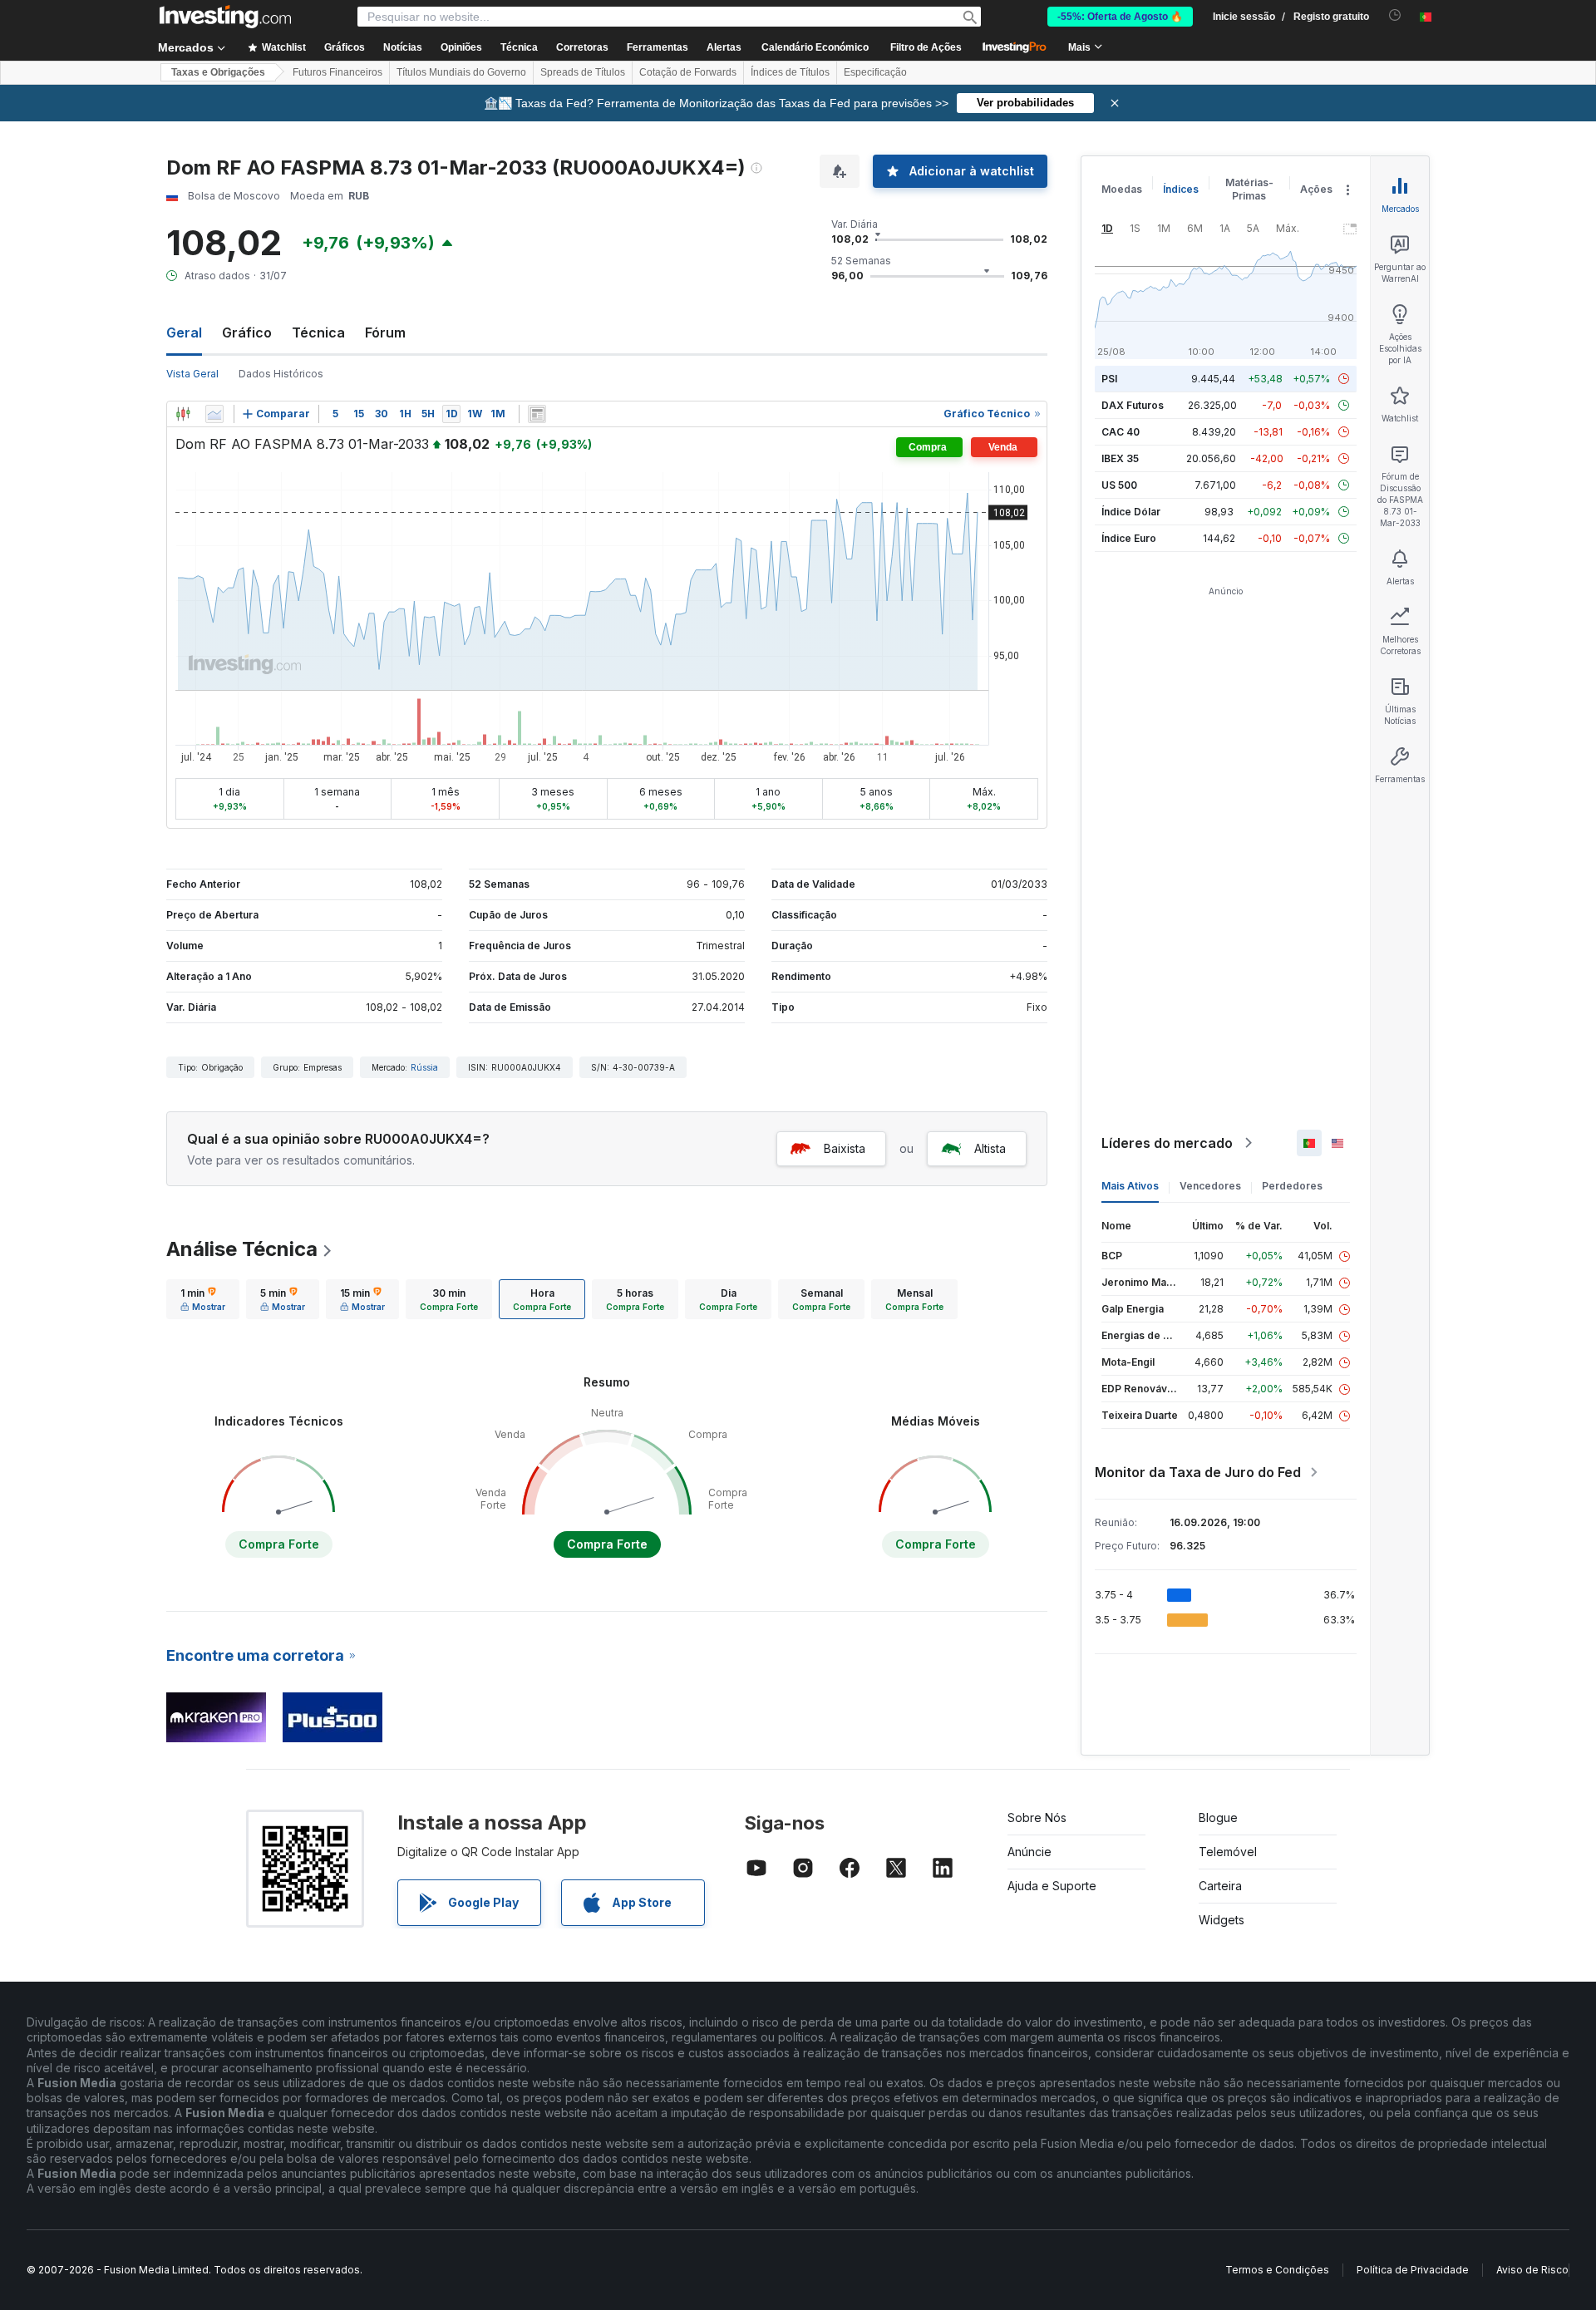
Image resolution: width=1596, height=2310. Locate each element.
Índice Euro (1129, 538)
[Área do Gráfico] (214, 414)
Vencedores (1210, 1186)
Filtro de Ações (926, 47)
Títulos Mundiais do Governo (461, 72)
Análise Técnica (242, 1249)
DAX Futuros (1133, 405)
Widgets (1222, 1920)
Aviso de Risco (1532, 2270)
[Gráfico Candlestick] (183, 414)
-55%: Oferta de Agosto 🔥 (1120, 17)
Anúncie (1030, 1852)
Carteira (1220, 1886)
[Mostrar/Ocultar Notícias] (537, 414)
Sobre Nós (1037, 1817)
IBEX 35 (1120, 458)
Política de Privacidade (1413, 2270)
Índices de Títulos (790, 72)
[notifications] (1395, 15)
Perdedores (1292, 1186)
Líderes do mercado (1167, 1143)
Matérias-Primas (1249, 189)
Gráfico (247, 332)
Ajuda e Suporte (1052, 1886)
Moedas (1122, 189)
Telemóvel (1228, 1852)
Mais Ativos (1130, 1186)
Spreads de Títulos (583, 72)
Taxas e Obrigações (218, 72)
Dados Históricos (281, 374)
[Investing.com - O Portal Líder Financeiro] (225, 17)
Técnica (318, 332)
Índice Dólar (1131, 512)
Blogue (1218, 1817)
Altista (990, 1148)
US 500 (1119, 485)
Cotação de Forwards (688, 72)
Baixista (845, 1148)
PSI (1109, 379)
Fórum (385, 332)
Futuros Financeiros (337, 72)
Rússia (424, 1067)
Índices (1181, 189)
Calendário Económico (815, 47)
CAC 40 (1121, 432)
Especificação (875, 72)
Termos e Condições (1277, 2270)
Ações (1316, 189)
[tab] (203, 1299)
